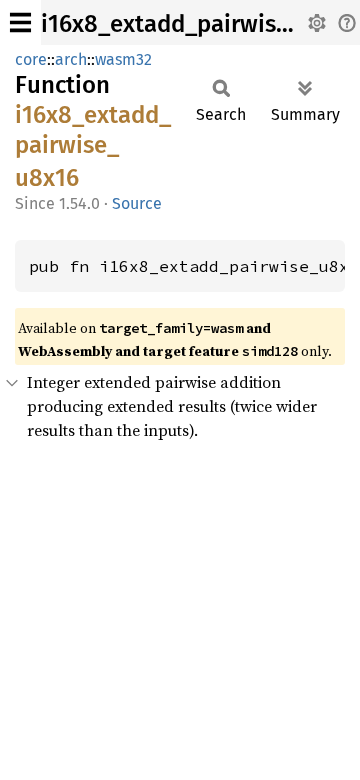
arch (71, 59)
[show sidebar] (20, 22)
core (31, 59)
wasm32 (123, 59)
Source (137, 203)
